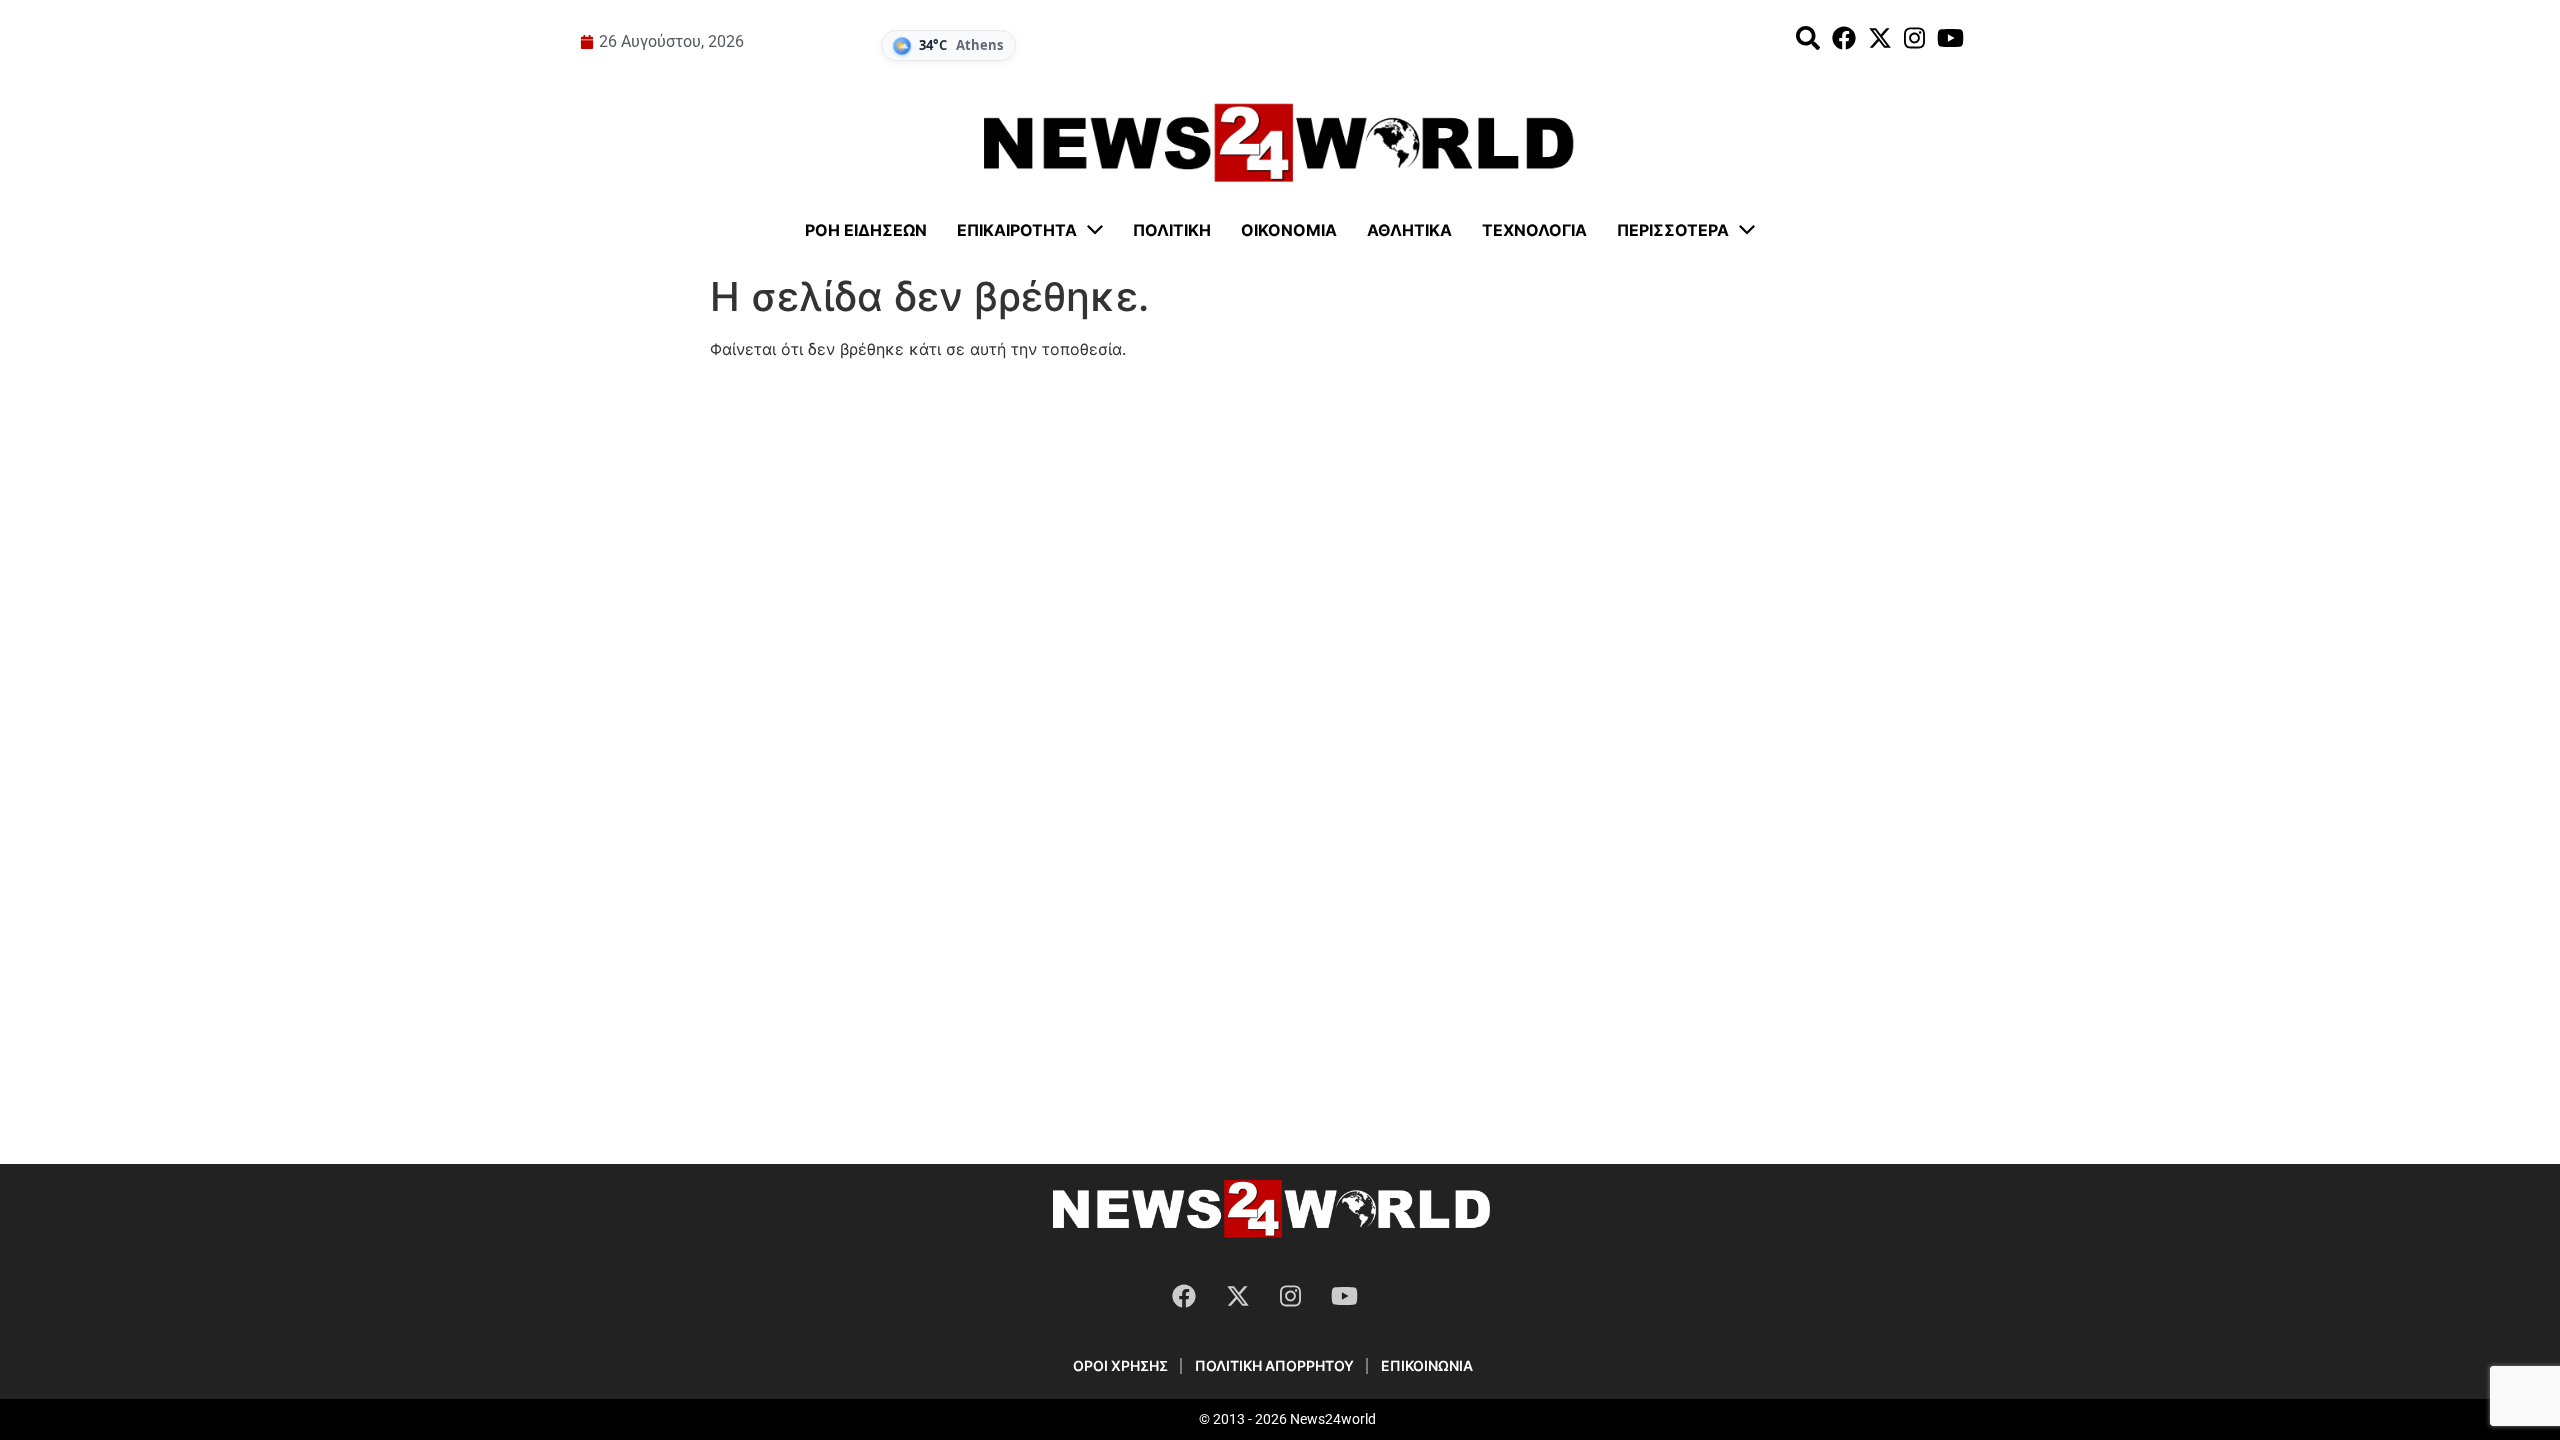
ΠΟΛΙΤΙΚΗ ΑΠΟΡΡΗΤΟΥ (1274, 1365)
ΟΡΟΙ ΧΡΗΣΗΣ (1120, 1365)
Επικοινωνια (1427, 1365)
